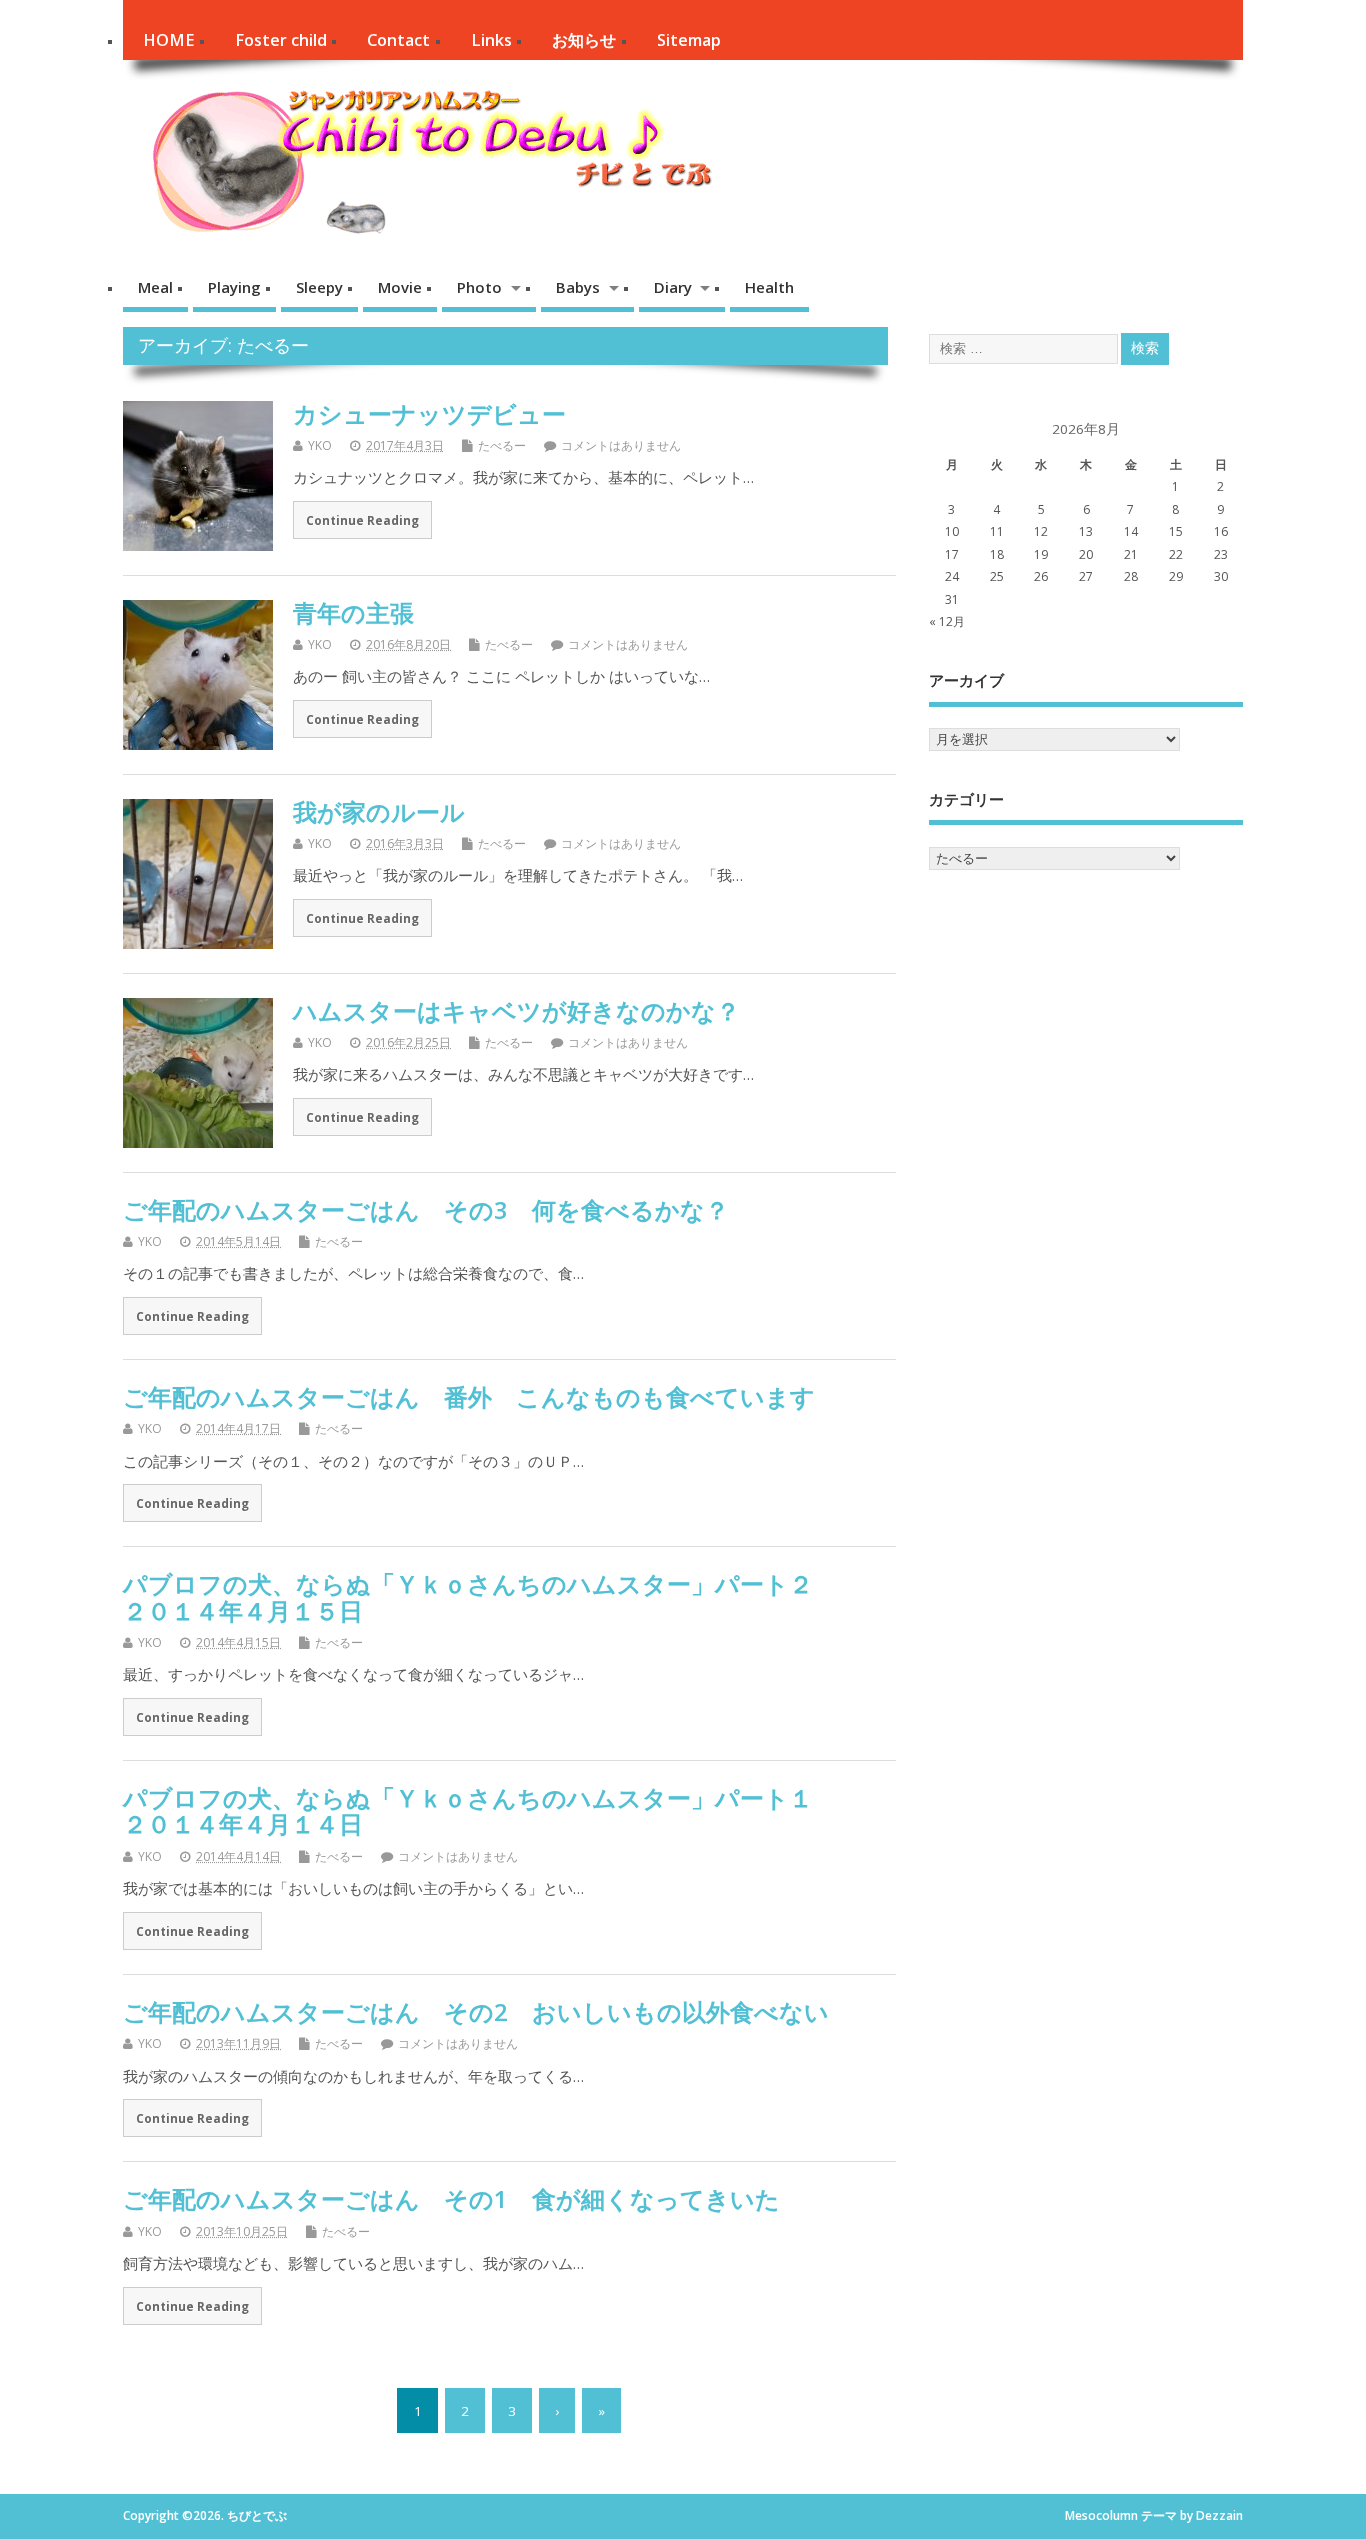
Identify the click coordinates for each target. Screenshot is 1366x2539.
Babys (578, 287)
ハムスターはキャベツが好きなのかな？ (516, 1010)
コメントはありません (621, 445)
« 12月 (947, 621)
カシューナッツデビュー (429, 413)
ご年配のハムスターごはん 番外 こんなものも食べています (505, 1396)
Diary (673, 287)
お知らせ (584, 40)
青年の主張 (353, 612)
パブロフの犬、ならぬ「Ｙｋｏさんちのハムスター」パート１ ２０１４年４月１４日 (504, 1810)
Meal (155, 287)
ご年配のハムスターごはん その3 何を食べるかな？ (426, 1209)
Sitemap (689, 40)
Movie (400, 287)
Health (769, 287)
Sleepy (319, 287)
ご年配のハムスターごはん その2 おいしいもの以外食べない (476, 2011)
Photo (479, 287)
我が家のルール (379, 811)
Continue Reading (362, 520)
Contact (398, 40)
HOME (168, 40)
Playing (234, 287)
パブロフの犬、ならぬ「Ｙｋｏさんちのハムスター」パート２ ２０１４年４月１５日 (504, 1596)
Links (491, 40)
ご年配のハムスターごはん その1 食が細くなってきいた (451, 2198)
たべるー (502, 445)
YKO (320, 445)
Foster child (281, 40)
